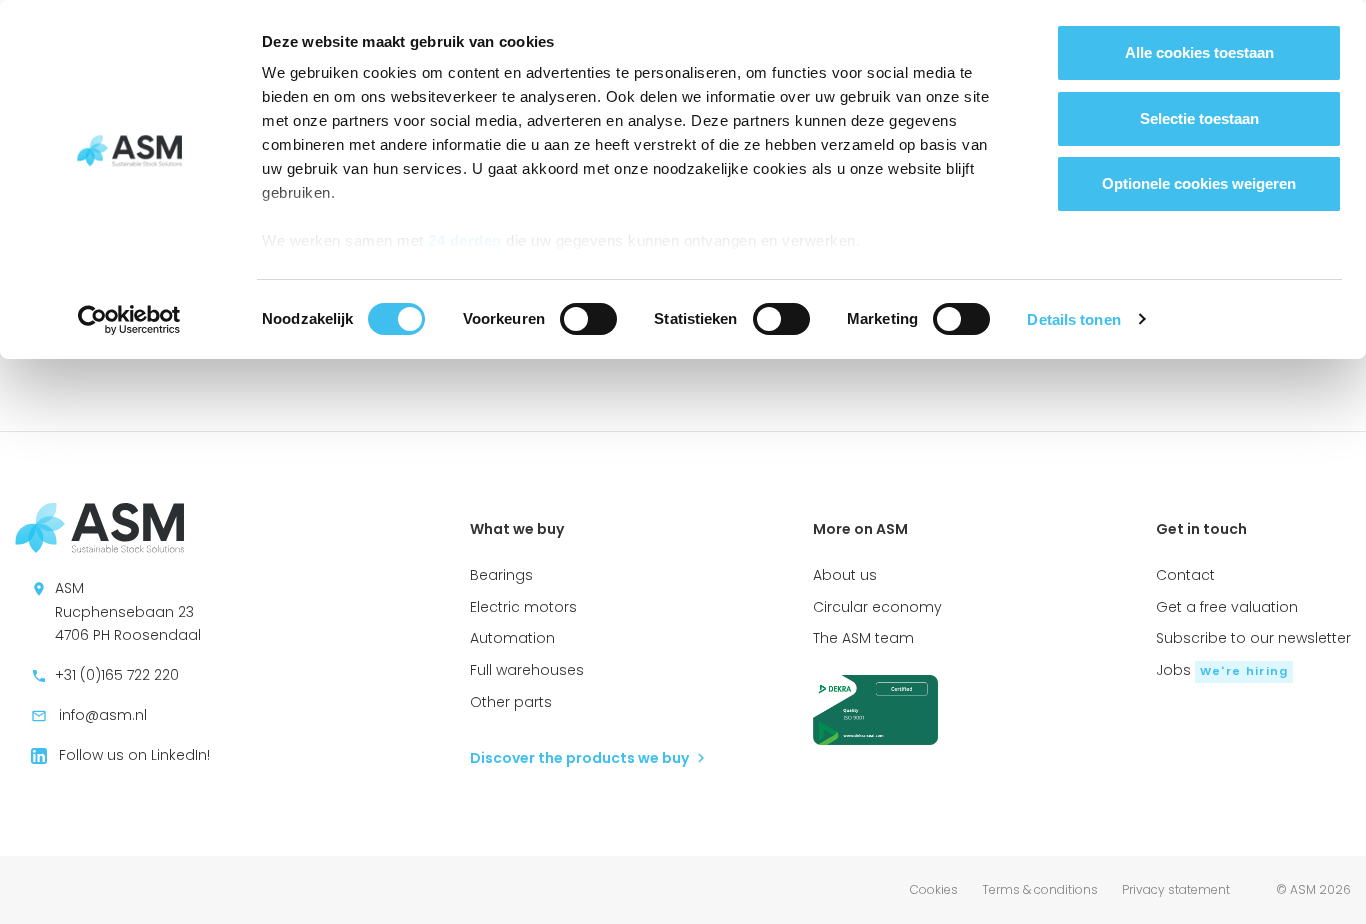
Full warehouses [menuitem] (527, 670)
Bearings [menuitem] (501, 575)
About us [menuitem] (845, 575)
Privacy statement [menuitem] (1176, 889)
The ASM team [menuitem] (863, 638)
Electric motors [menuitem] (523, 607)
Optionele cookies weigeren (1199, 183)
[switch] (588, 319)
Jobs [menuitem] (1222, 670)
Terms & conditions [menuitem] (1040, 889)
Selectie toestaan (1199, 118)
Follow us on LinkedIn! (132, 755)
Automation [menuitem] (512, 638)
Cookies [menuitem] (934, 889)
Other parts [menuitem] (511, 702)
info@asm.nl (101, 715)
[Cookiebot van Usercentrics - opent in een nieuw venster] (129, 320)
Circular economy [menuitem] (877, 607)
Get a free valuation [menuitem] (1227, 607)
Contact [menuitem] (1185, 575)
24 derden (465, 240)
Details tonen (1073, 319)
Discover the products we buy (581, 758)
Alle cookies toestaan (1199, 52)
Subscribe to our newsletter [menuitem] (1253, 638)
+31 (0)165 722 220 (115, 675)
